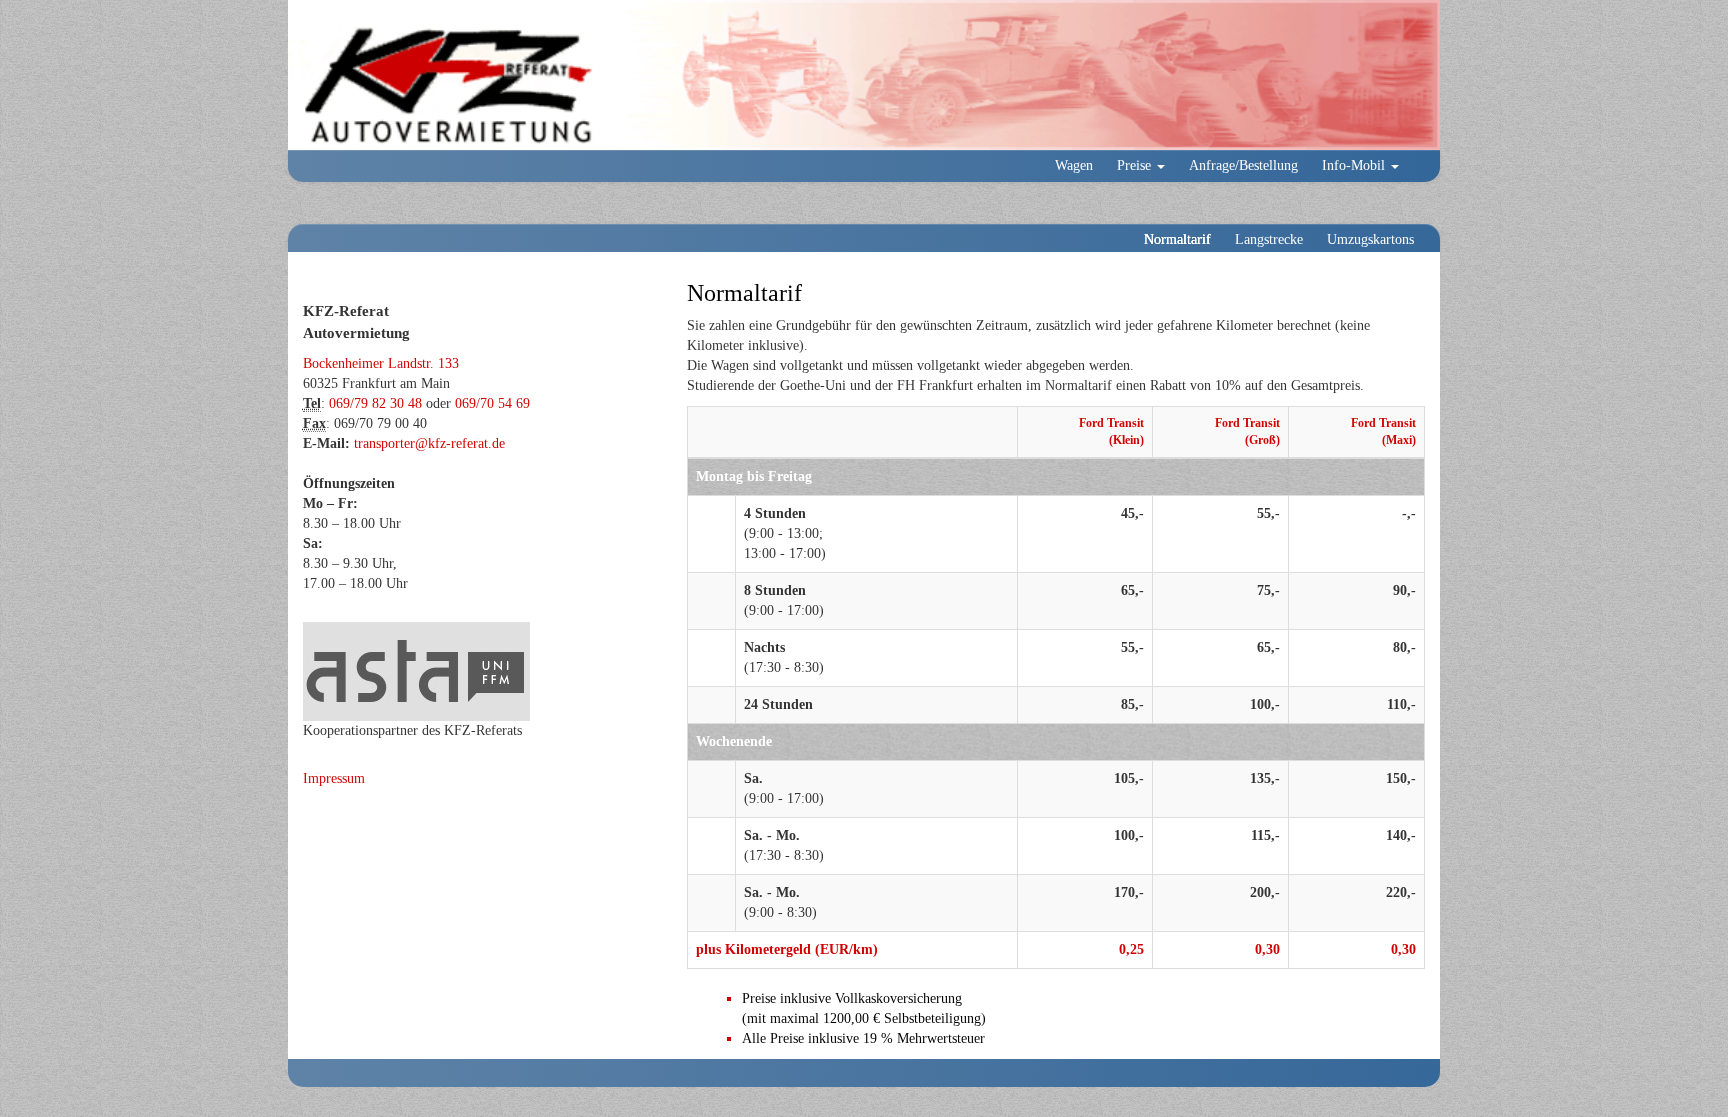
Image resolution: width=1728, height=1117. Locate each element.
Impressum (334, 778)
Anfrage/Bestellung (1243, 165)
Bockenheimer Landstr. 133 (381, 363)
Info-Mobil (1355, 165)
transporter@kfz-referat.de (429, 443)
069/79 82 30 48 (375, 403)
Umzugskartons (1370, 239)
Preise (1136, 165)
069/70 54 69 (492, 403)
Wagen (1074, 165)
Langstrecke (1269, 239)
